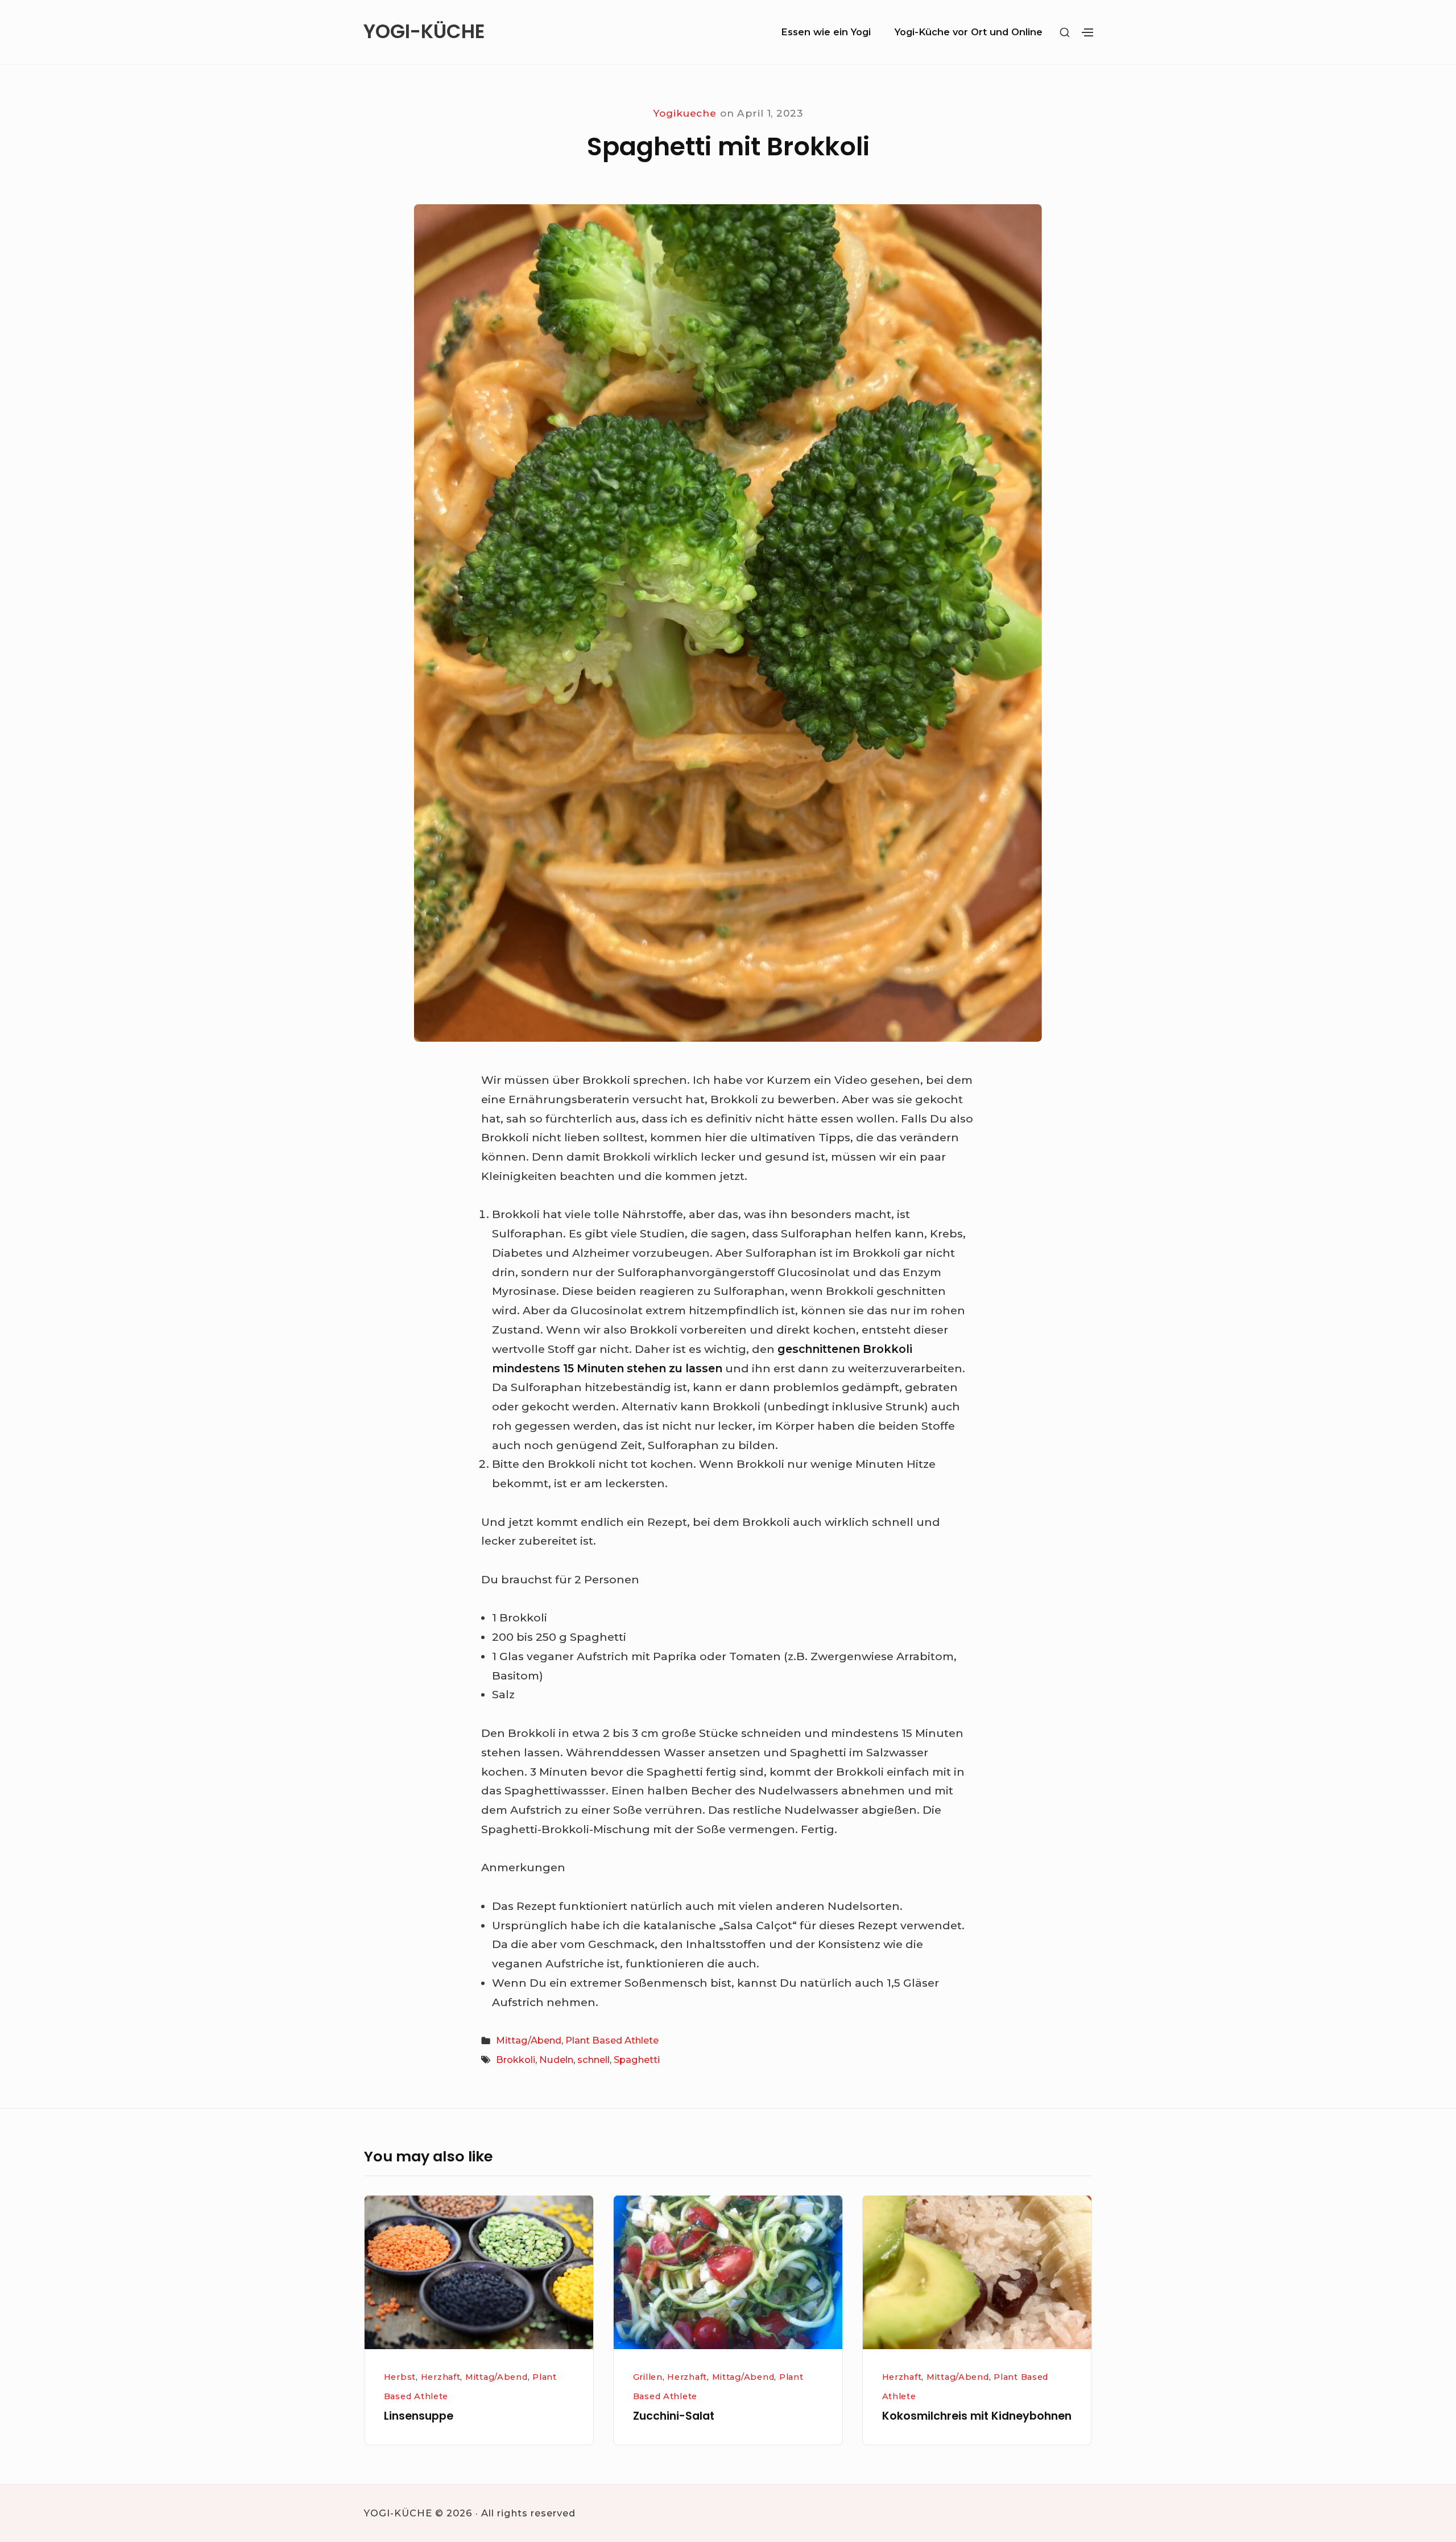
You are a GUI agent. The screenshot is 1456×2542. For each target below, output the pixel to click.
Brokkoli (516, 2060)
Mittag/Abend (529, 2040)
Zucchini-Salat (674, 2416)
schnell (593, 2060)
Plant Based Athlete (612, 2040)
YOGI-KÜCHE (424, 32)
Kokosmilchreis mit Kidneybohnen (977, 2416)
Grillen (648, 2377)
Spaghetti (637, 2060)
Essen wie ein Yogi (826, 32)
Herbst (400, 2377)
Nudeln (556, 2060)
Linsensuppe (419, 2416)
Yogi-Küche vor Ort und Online (969, 32)
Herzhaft (441, 2377)
